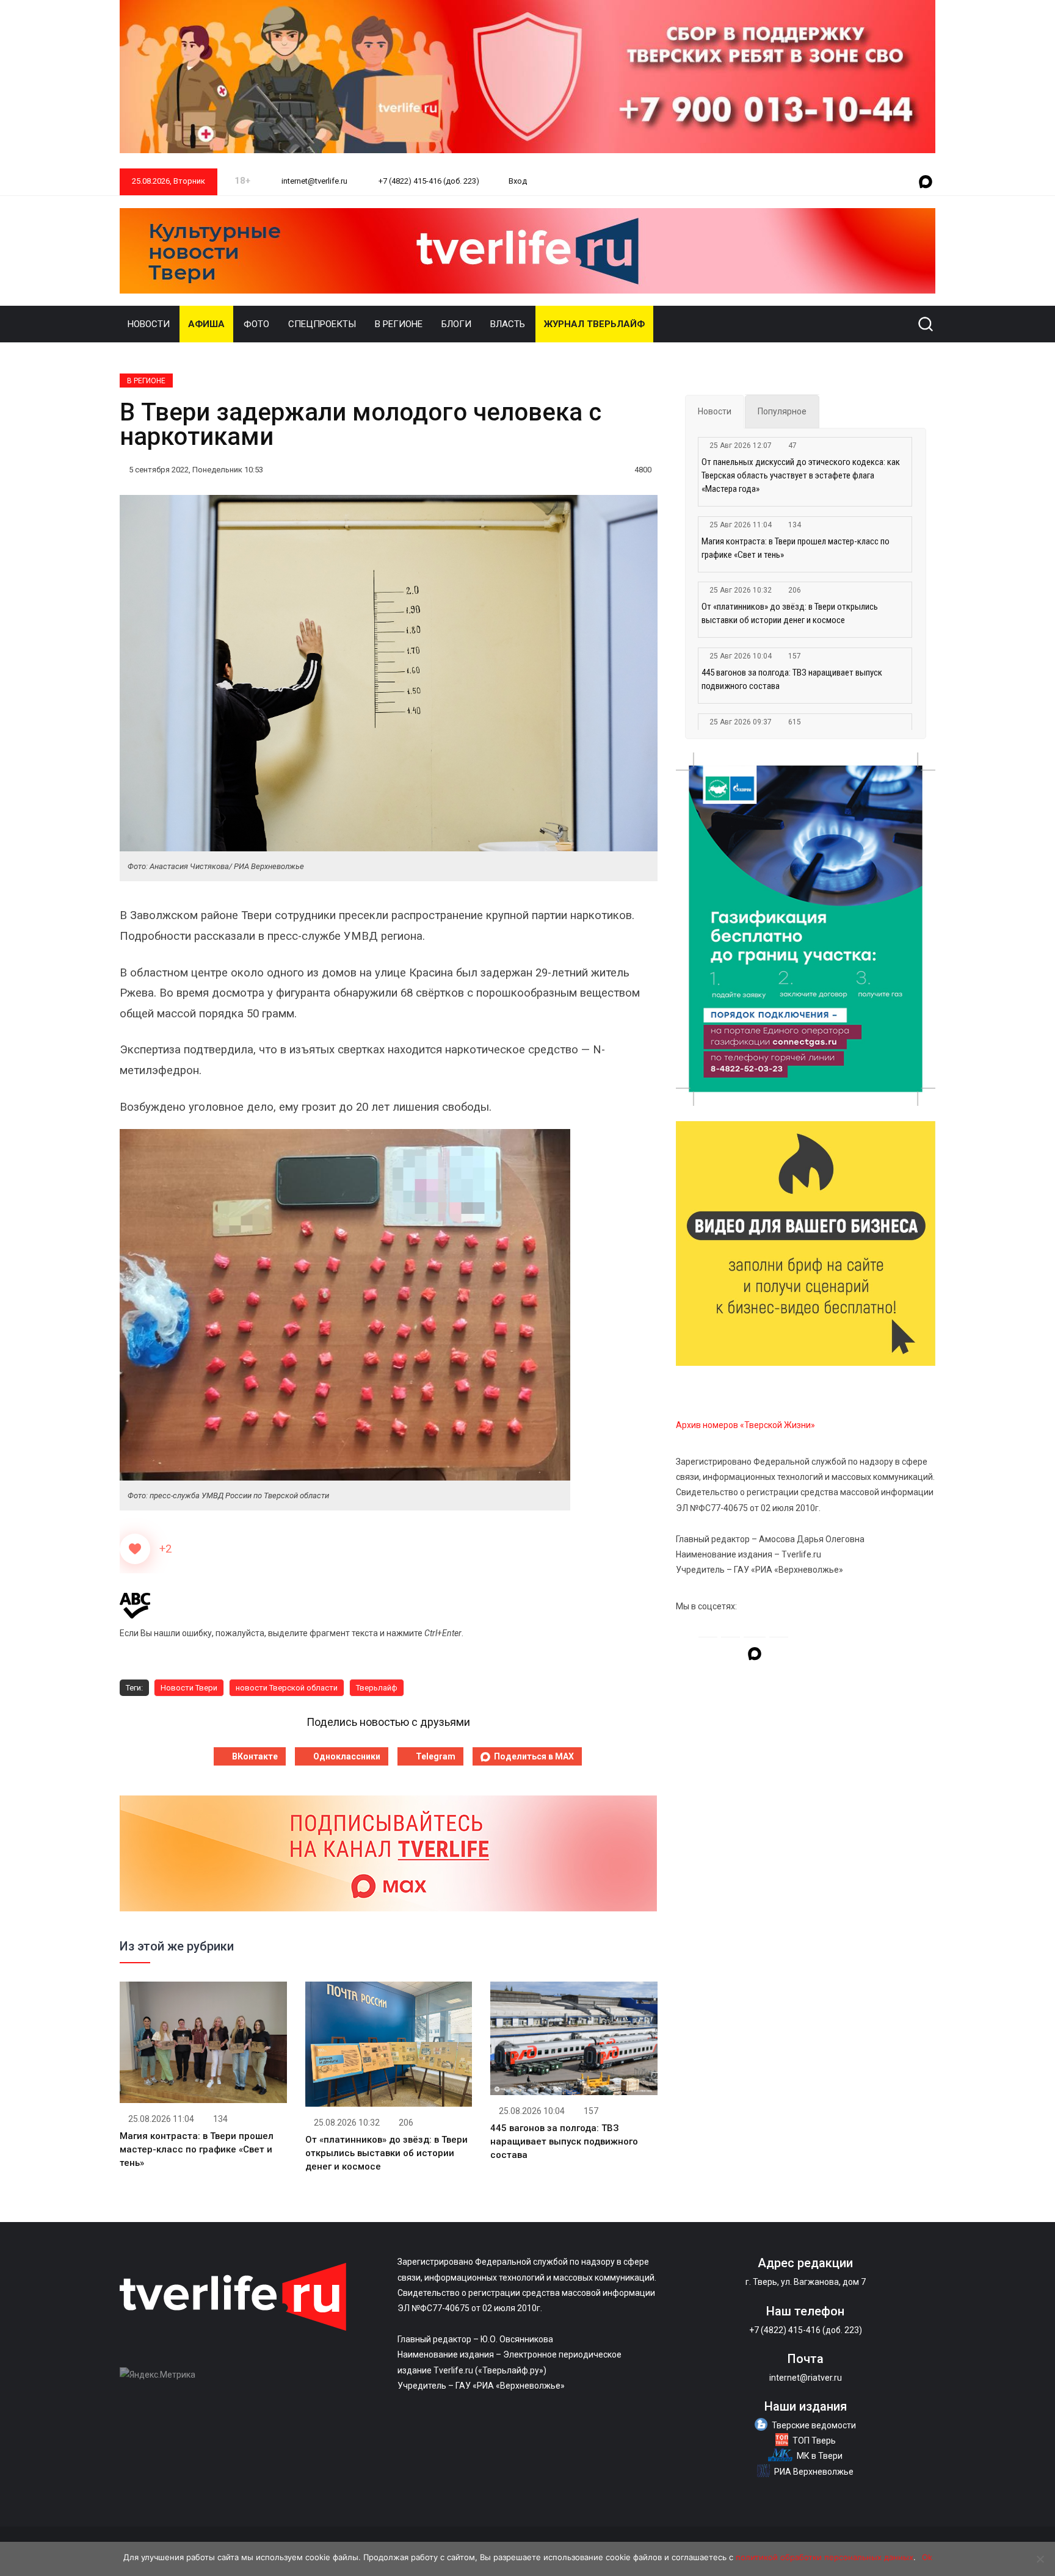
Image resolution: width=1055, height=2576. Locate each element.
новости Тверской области (287, 1688)
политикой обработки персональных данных (825, 2557)
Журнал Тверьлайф (594, 324)
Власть (508, 324)
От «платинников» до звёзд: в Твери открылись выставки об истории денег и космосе (386, 2153)
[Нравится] (135, 1549)
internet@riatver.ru (806, 2378)
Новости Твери (189, 1688)
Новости (149, 324)
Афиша (206, 324)
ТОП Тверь (814, 2441)
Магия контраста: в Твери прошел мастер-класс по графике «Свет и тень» (197, 2149)
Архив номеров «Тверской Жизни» (745, 1425)
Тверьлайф (377, 1688)
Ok (927, 2557)
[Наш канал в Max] (926, 182)
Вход (518, 181)
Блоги (456, 324)
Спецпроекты (322, 324)
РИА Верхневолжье (814, 2472)
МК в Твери (820, 2456)
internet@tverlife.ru (314, 181)
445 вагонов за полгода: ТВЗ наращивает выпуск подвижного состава (564, 2141)
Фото (256, 324)
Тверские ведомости (814, 2425)
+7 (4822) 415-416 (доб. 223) (428, 181)
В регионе (399, 324)
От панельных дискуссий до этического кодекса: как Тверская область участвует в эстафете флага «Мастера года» (801, 475)
